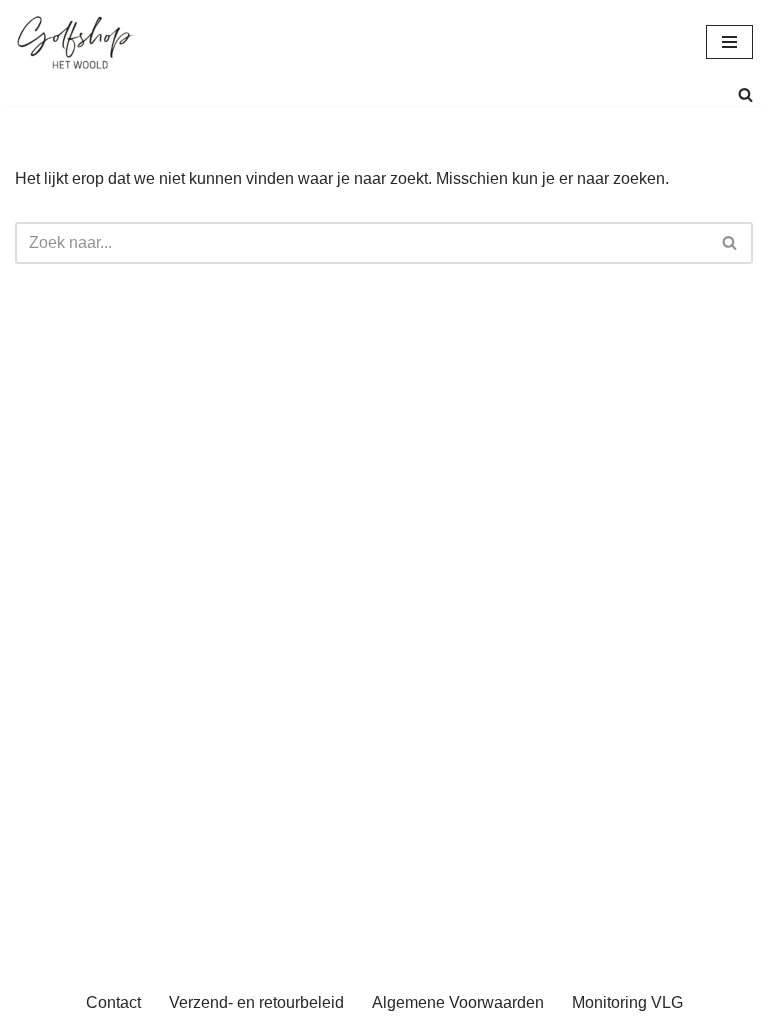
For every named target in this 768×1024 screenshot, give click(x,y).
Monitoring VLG (627, 1002)
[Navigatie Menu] (729, 42)
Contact (113, 1002)
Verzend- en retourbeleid (256, 1002)
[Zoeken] (745, 94)
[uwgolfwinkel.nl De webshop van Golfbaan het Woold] (75, 41)
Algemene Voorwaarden (458, 1002)
